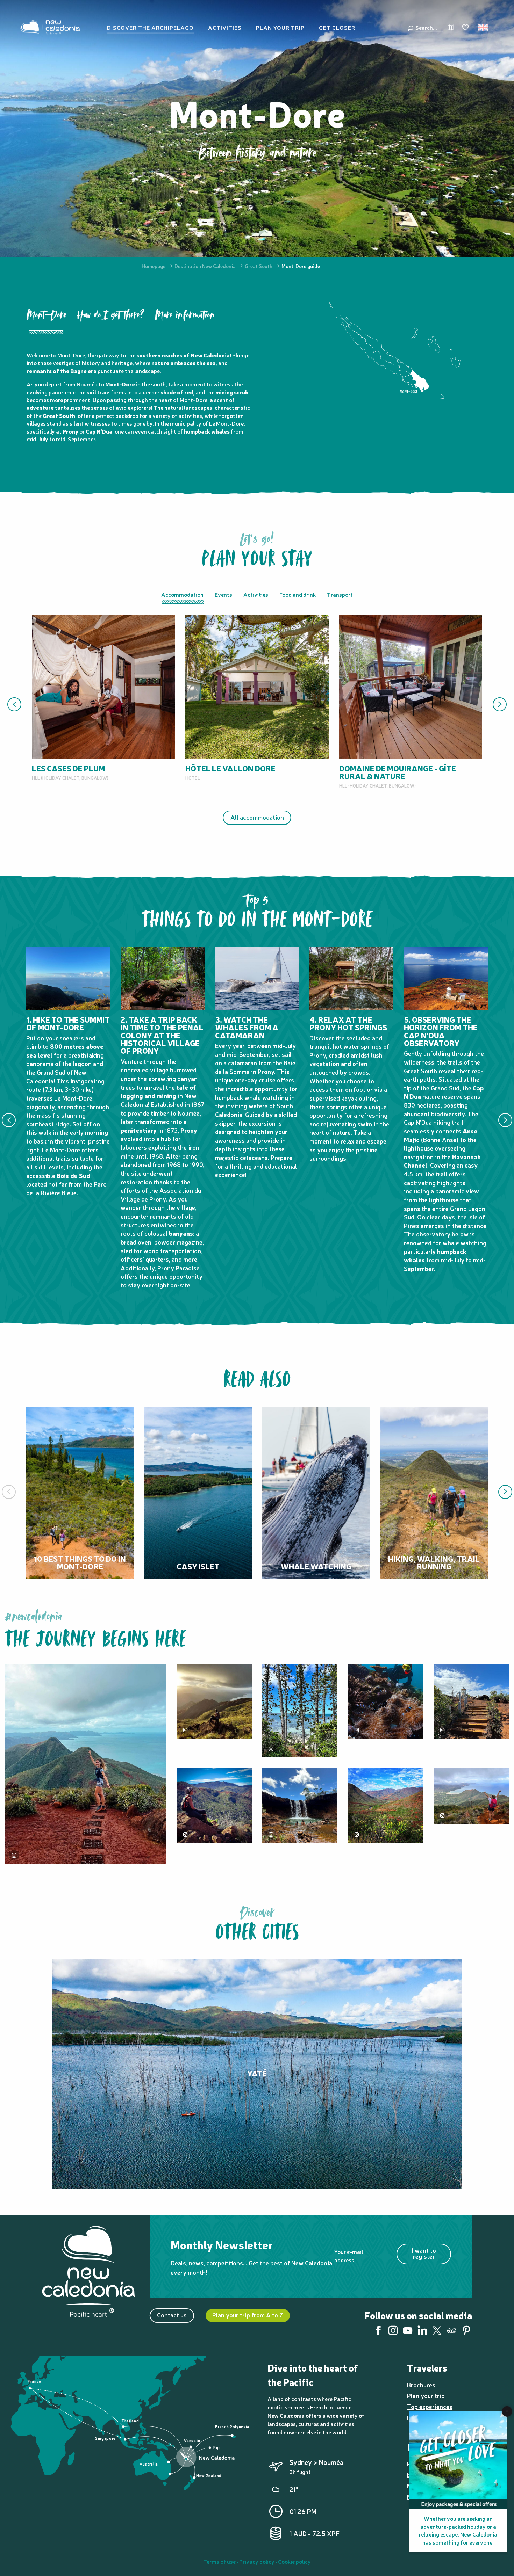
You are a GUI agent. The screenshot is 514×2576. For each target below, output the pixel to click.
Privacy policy (257, 2561)
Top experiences (430, 2406)
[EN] (484, 27)
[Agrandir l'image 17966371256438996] (86, 1764)
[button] (428, 27)
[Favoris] (466, 28)
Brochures (421, 2385)
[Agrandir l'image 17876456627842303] (385, 1701)
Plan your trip (426, 2396)
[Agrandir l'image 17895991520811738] (300, 1711)
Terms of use (219, 2561)
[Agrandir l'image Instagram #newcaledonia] (214, 1805)
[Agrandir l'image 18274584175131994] (214, 1701)
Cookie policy (294, 2561)
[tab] (46, 321)
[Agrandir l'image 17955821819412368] (471, 1701)
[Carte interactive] (451, 27)
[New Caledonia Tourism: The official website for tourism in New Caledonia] (50, 27)
